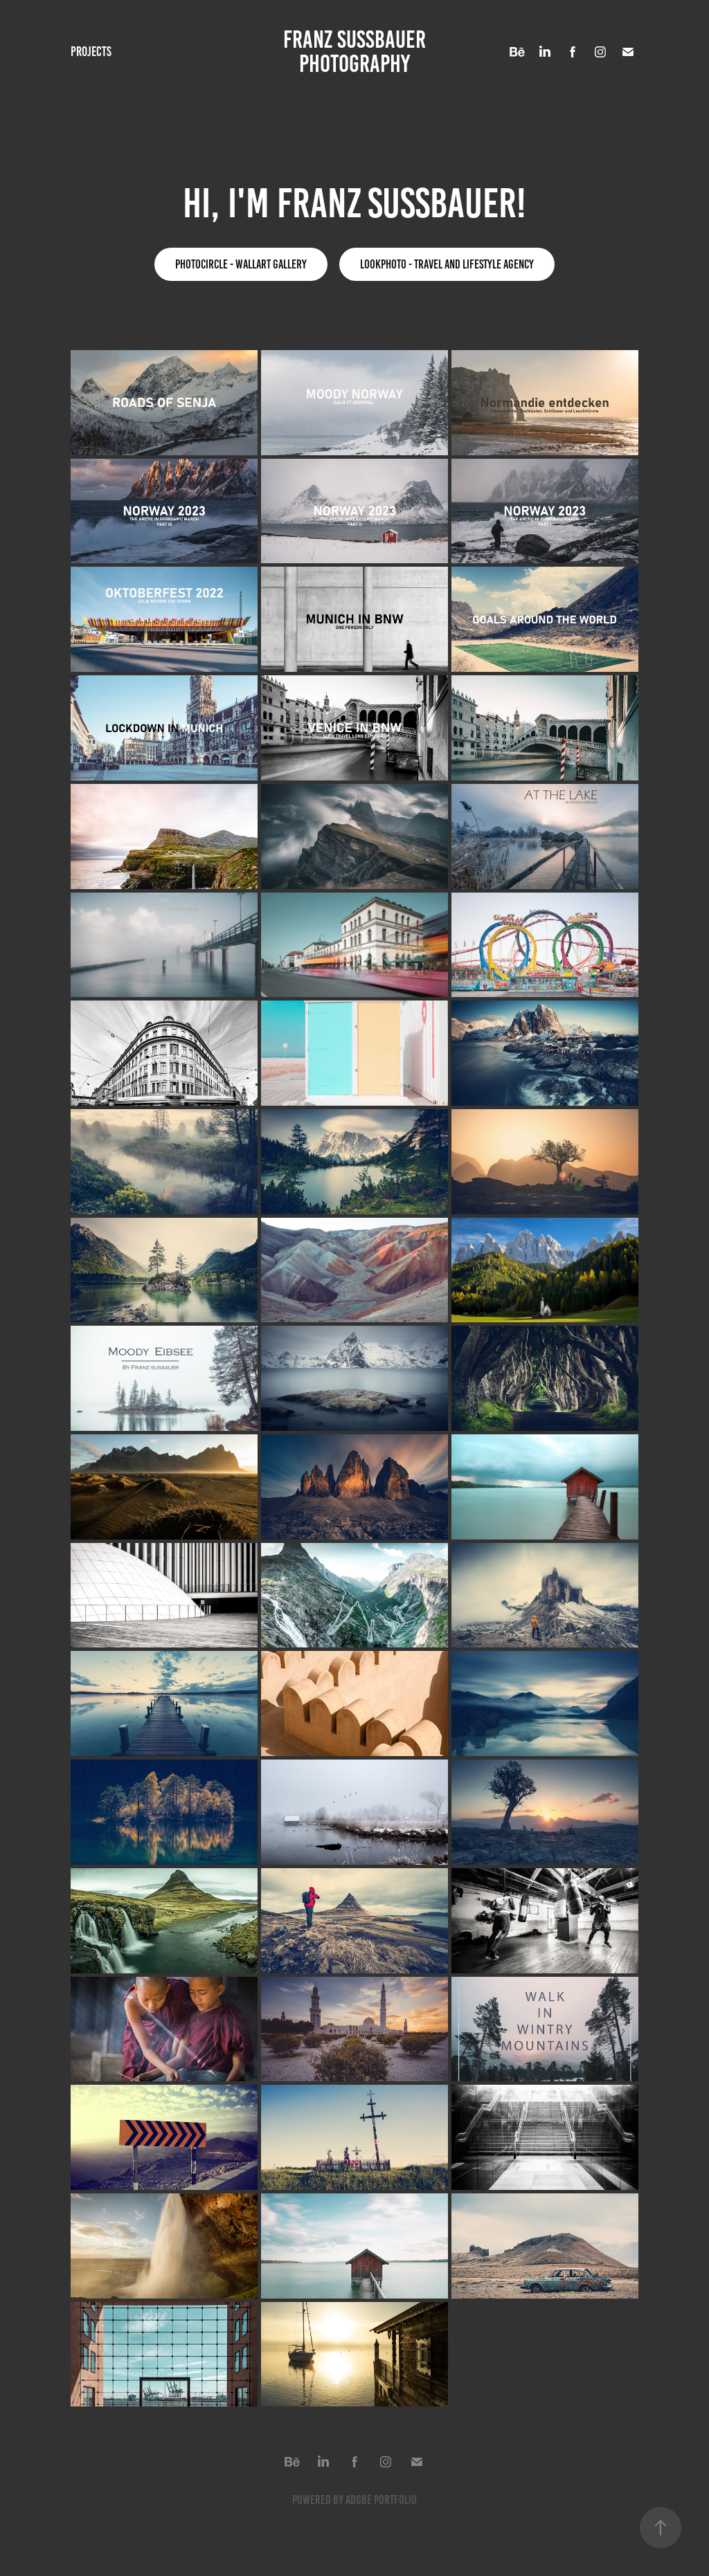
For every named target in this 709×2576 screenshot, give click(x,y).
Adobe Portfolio (381, 2500)
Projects (91, 52)
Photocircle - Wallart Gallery (241, 264)
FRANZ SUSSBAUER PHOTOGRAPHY (357, 52)
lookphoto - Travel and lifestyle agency (447, 264)
